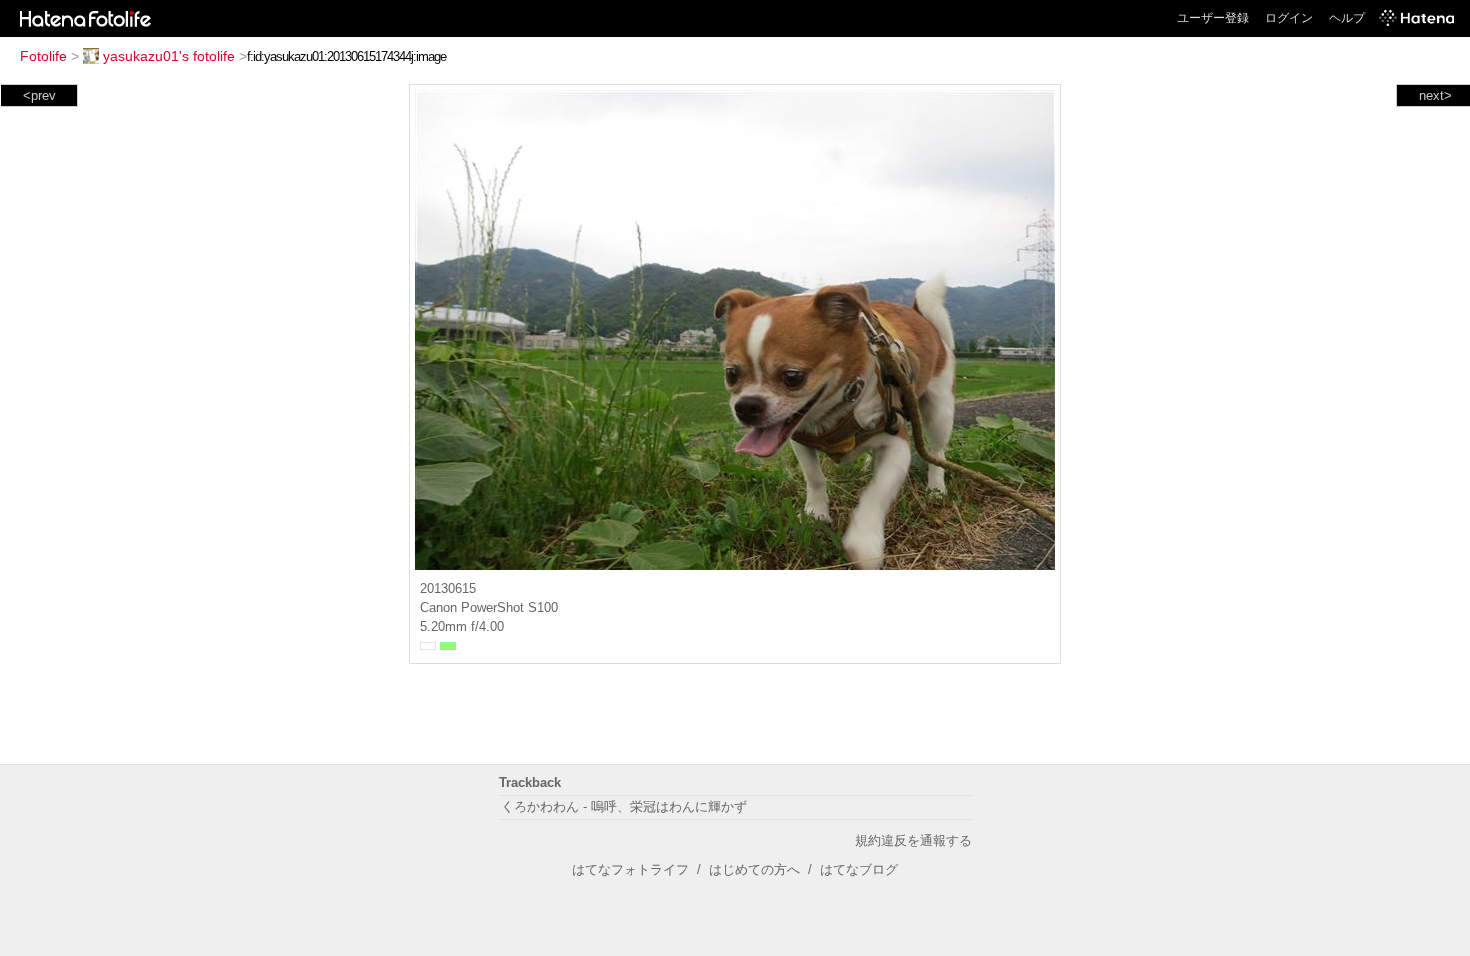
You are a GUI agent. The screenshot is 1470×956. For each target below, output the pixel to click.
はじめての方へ (754, 869)
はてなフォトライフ (630, 869)
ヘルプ (1347, 18)
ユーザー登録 (1213, 18)
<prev (39, 95)
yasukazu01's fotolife (169, 56)
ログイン (1289, 18)
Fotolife (43, 56)
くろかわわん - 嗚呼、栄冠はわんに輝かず (624, 806)
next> (1435, 95)
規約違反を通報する (913, 840)
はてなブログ (859, 869)
